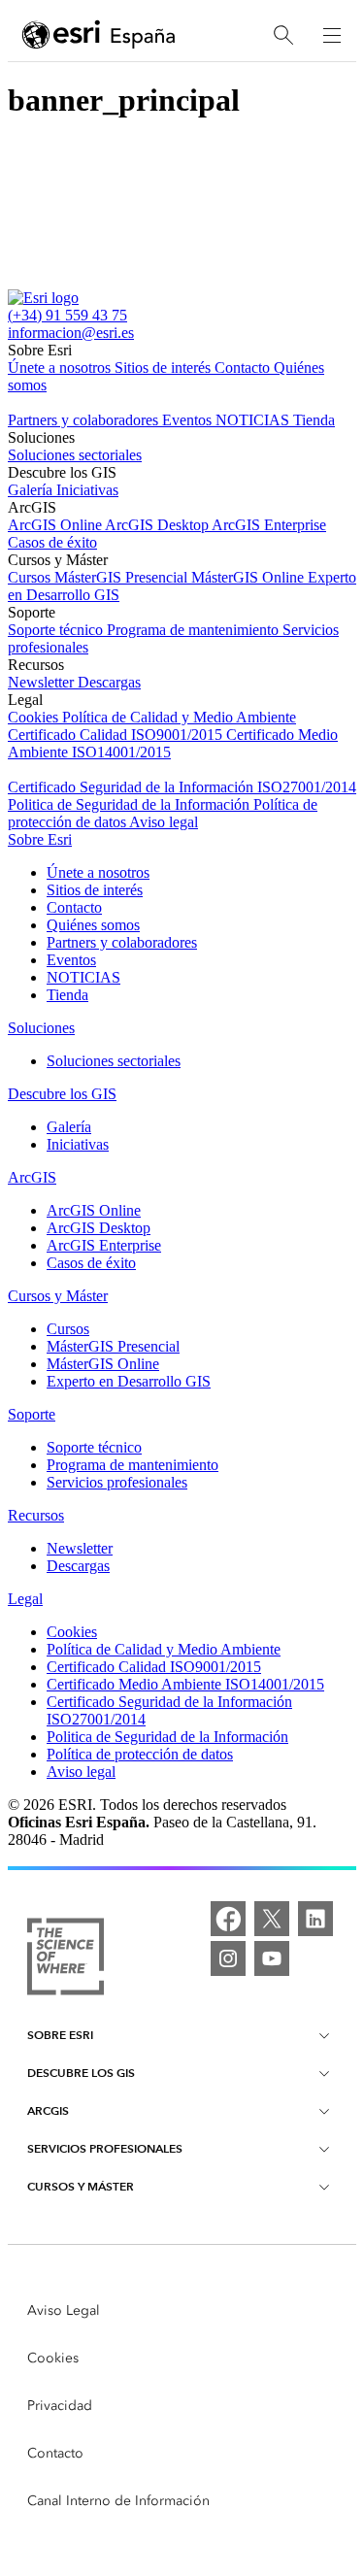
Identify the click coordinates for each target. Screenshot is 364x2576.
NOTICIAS (254, 420)
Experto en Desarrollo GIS (129, 1381)
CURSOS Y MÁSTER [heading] (81, 2186)
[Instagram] (228, 1958)
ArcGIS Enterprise (269, 525)
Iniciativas (87, 490)
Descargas (109, 682)
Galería (32, 490)
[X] (272, 1919)
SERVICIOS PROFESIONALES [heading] (105, 2148)
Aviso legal (164, 822)
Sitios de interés (165, 368)
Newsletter (43, 682)
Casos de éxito (52, 542)
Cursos (31, 577)
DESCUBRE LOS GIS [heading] (81, 2073)
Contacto (244, 368)
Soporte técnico (57, 630)
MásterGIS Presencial (123, 577)
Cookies (35, 717)
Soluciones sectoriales (75, 455)
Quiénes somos (93, 925)
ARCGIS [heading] (48, 2110)
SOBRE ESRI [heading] (60, 2035)
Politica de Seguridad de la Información (131, 804)
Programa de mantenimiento (195, 630)
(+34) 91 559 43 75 (67, 315)
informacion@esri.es (71, 333)
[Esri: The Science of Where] (66, 1958)
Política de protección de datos (140, 1754)
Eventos (189, 420)
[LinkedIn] (315, 1919)
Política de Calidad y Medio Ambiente (179, 717)
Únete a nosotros (61, 368)
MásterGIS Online (249, 577)
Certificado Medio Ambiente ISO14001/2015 (185, 1684)
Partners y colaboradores (85, 420)
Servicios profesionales (117, 1482)
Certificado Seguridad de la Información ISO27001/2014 (182, 787)
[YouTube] (272, 1958)
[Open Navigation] (332, 35)
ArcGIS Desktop (158, 525)
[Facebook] (228, 1919)
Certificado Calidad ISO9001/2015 (117, 735)
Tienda (314, 420)
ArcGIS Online (56, 525)
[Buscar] (283, 35)
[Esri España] (99, 36)
